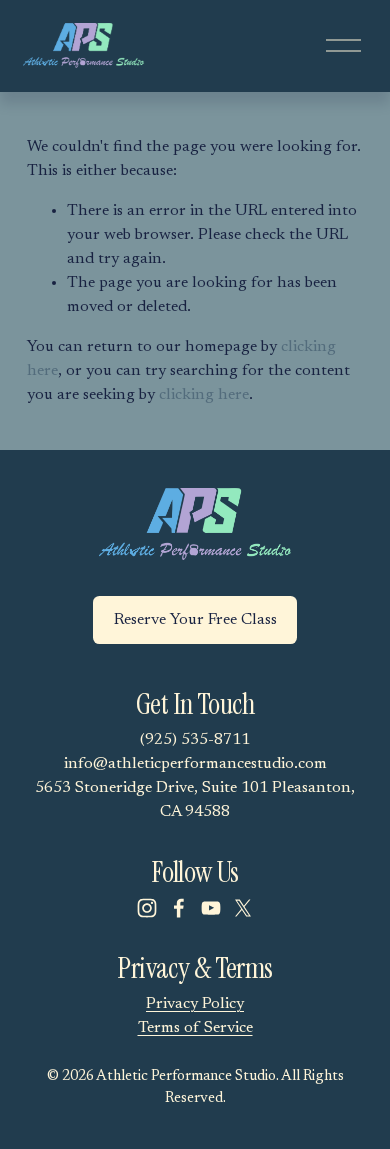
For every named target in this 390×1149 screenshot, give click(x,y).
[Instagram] (147, 908)
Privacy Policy (195, 1004)
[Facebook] (179, 908)
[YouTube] (211, 908)
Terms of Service (195, 1028)
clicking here (204, 395)
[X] (243, 908)
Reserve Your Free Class (195, 620)
